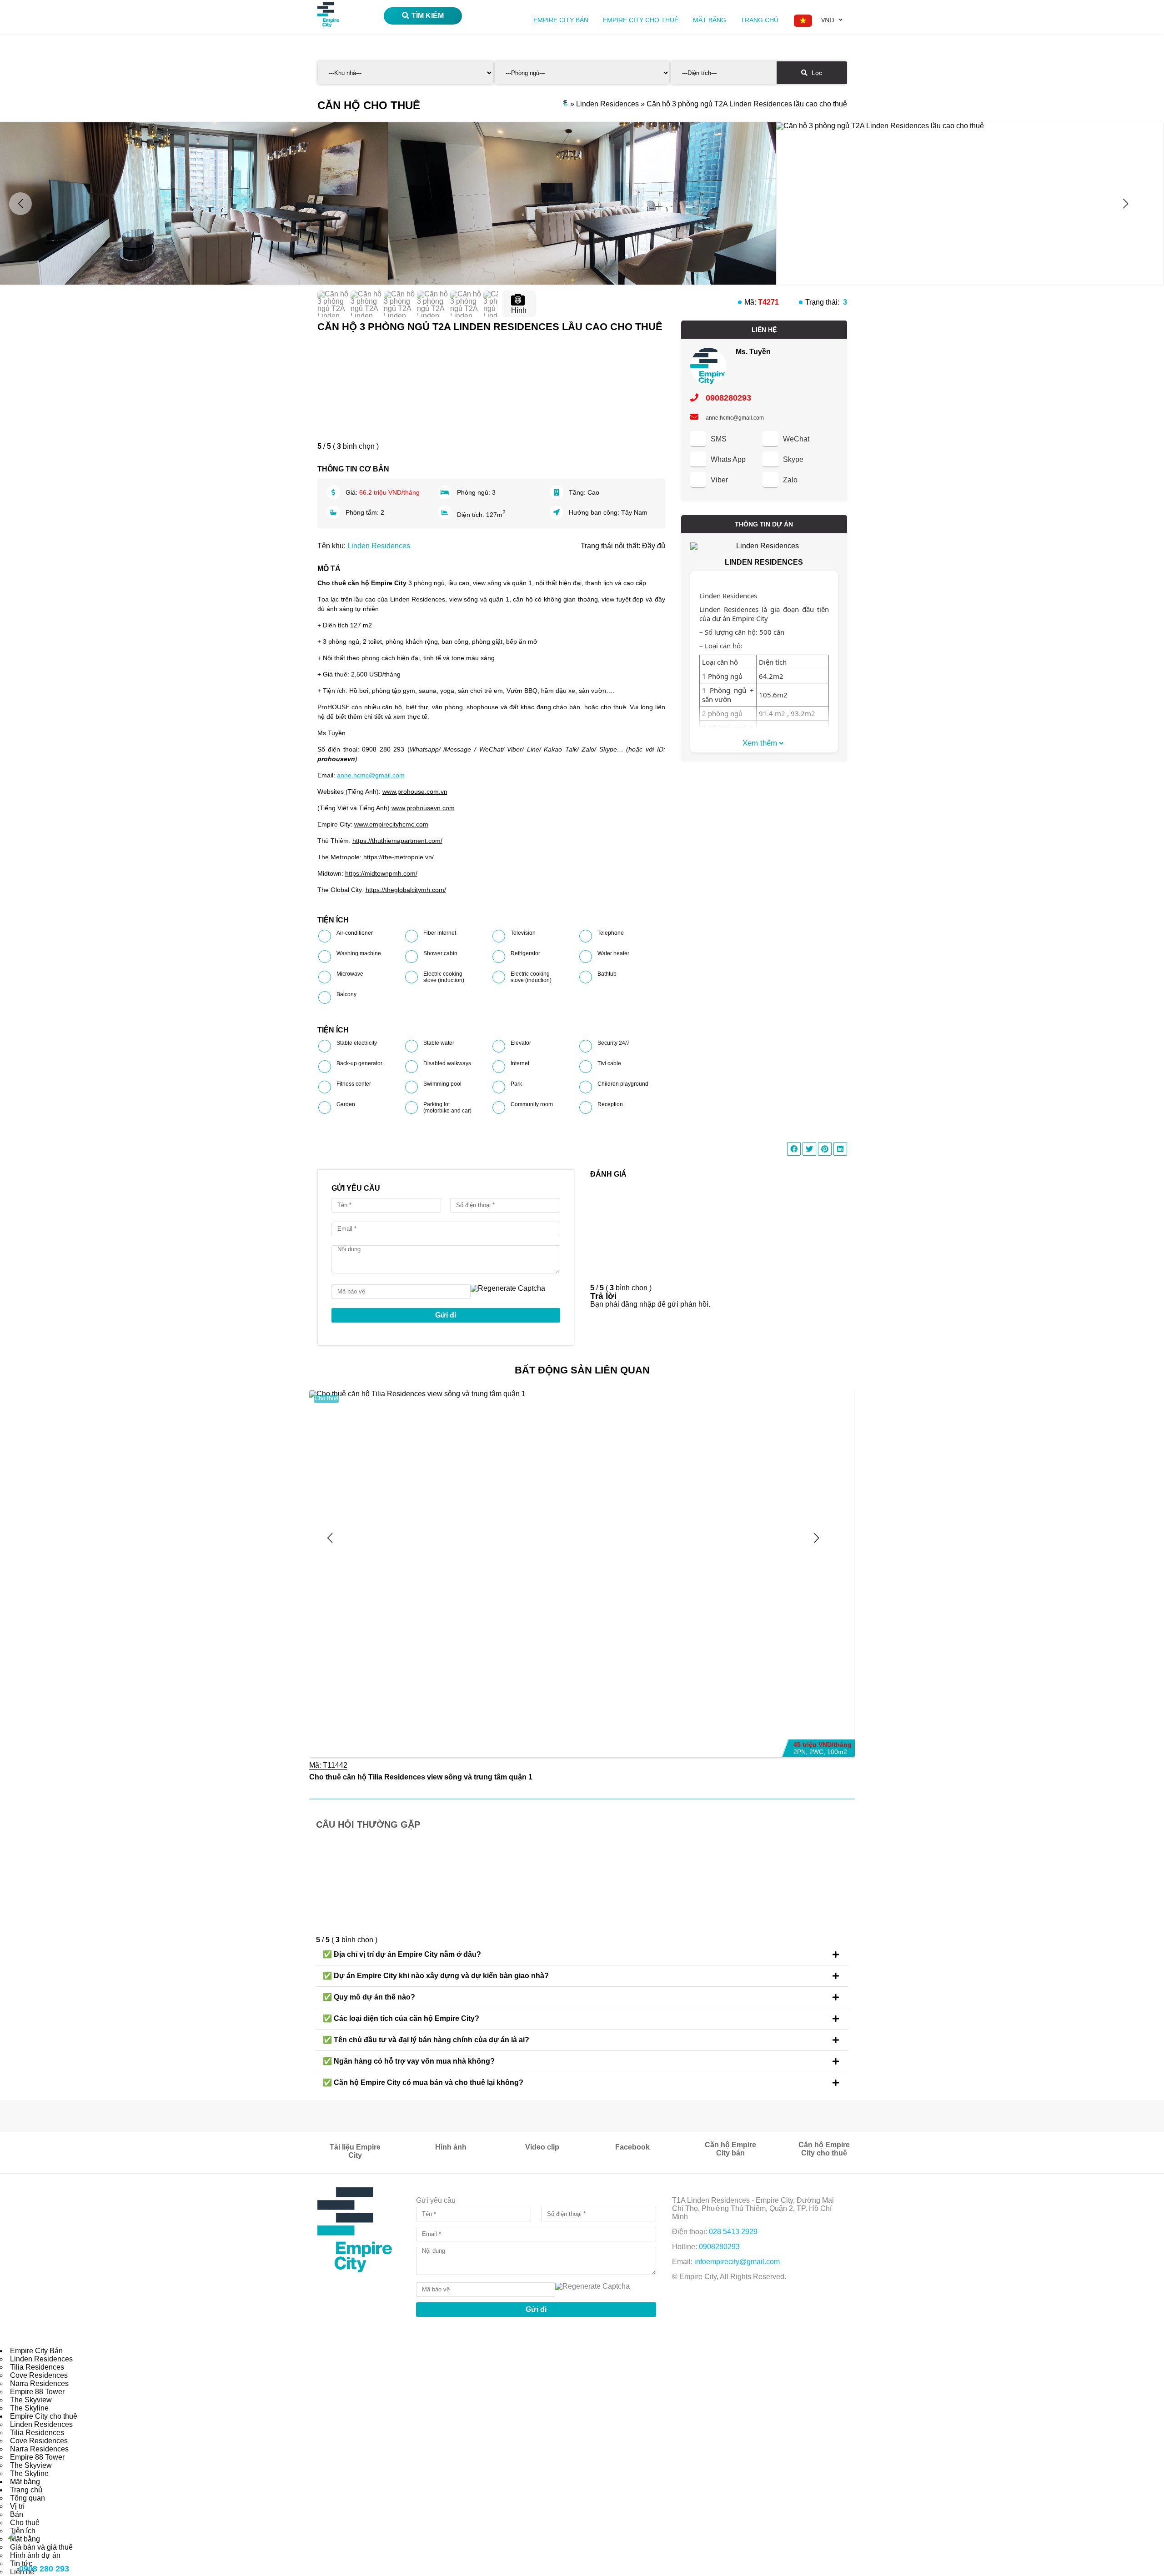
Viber (719, 480)
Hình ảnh (451, 2147)
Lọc (816, 73)
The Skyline (29, 2408)
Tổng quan (28, 2498)
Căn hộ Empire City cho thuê (824, 2149)
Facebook (632, 2147)
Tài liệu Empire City (355, 2151)
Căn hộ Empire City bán (730, 2149)
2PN (800, 1752)
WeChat (796, 439)
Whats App (728, 459)
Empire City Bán (561, 20)
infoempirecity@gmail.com (737, 2262)
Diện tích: (472, 515)
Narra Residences (39, 2383)
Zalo (790, 480)
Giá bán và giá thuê (41, 2547)
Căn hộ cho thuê (369, 105)
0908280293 (727, 398)
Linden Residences (379, 546)
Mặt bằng (710, 20)
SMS (719, 439)
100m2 (837, 1752)
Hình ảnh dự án (35, 2555)
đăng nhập (638, 1304)
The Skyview (31, 2400)
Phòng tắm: (363, 512)
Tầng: (578, 492)
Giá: (352, 492)
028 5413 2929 (733, 2232)
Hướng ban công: (595, 512)
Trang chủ (760, 20)
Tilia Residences (37, 2367)
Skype (793, 459)
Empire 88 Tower (37, 2392)
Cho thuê (326, 1398)
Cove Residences (39, 2375)
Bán (17, 2514)
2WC (816, 1752)
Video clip (542, 2147)
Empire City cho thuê (641, 20)
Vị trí (17, 2506)
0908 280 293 (44, 2569)
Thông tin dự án (764, 524)
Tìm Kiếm (428, 16)
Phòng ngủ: (474, 492)
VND (828, 20)
